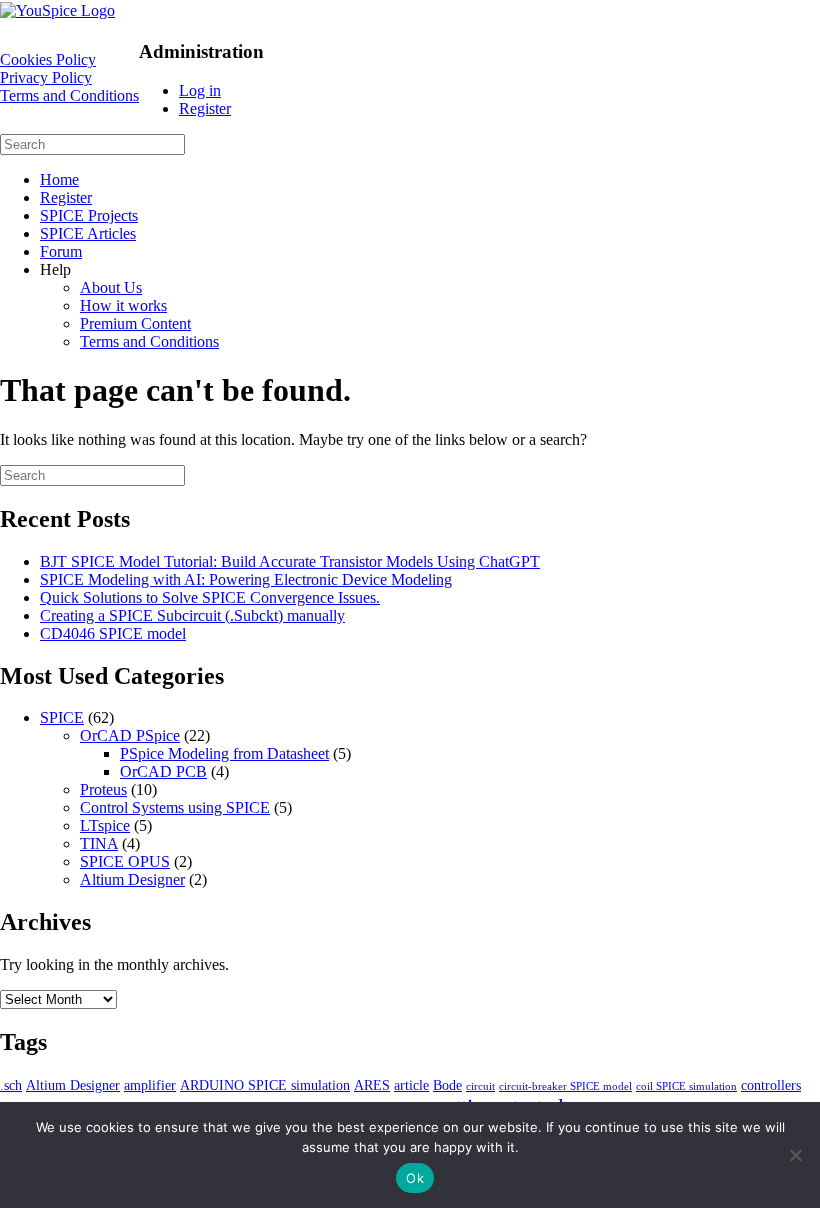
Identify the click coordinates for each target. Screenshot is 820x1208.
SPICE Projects (89, 215)
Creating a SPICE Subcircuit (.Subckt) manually (192, 615)
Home (59, 179)
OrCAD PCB (163, 771)
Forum (61, 251)
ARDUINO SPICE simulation (265, 1085)
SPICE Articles (88, 233)
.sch (11, 1085)
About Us (111, 287)
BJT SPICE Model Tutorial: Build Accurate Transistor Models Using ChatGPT (290, 561)
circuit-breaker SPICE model (565, 1086)
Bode (447, 1085)
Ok (415, 1178)
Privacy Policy (46, 77)
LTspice (105, 825)
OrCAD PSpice (130, 735)
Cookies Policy (48, 59)
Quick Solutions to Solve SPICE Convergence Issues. (210, 597)
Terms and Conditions (69, 95)
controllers (771, 1085)
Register (205, 108)
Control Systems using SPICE (175, 807)
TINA (99, 843)
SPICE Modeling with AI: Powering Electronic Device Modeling (246, 579)
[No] (795, 1155)
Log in (200, 90)
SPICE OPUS (125, 861)
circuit (480, 1086)
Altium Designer (132, 879)
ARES (372, 1085)
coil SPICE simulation (686, 1086)
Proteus (103, 789)
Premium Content (135, 323)
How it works (123, 305)
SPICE (62, 717)
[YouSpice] (57, 10)
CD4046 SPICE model (113, 633)
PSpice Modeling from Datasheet (224, 753)
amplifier (150, 1085)
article (411, 1085)
